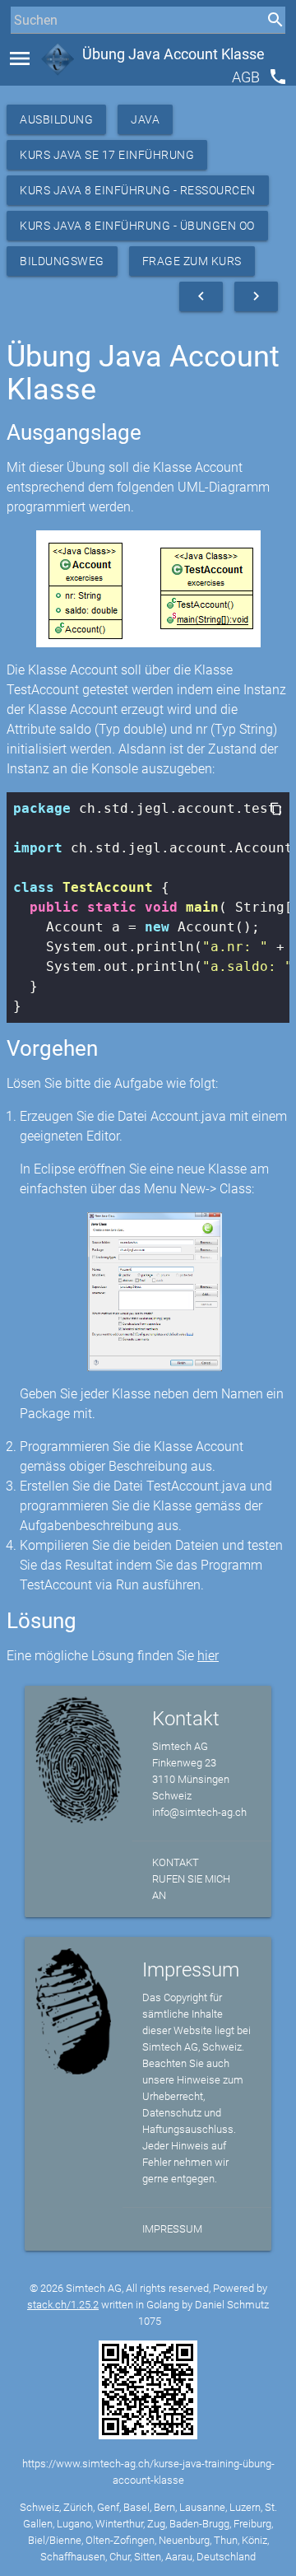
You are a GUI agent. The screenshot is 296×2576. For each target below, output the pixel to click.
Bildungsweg (62, 261)
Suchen (28, 51)
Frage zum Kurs (192, 261)
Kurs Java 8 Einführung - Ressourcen (138, 190)
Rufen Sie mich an (191, 1887)
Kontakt (176, 1862)
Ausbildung (56, 119)
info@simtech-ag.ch (199, 1812)
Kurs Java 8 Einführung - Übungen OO (137, 226)
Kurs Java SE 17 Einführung (107, 155)
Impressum (172, 2229)
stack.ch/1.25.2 (63, 2305)
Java (145, 119)
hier (208, 1656)
